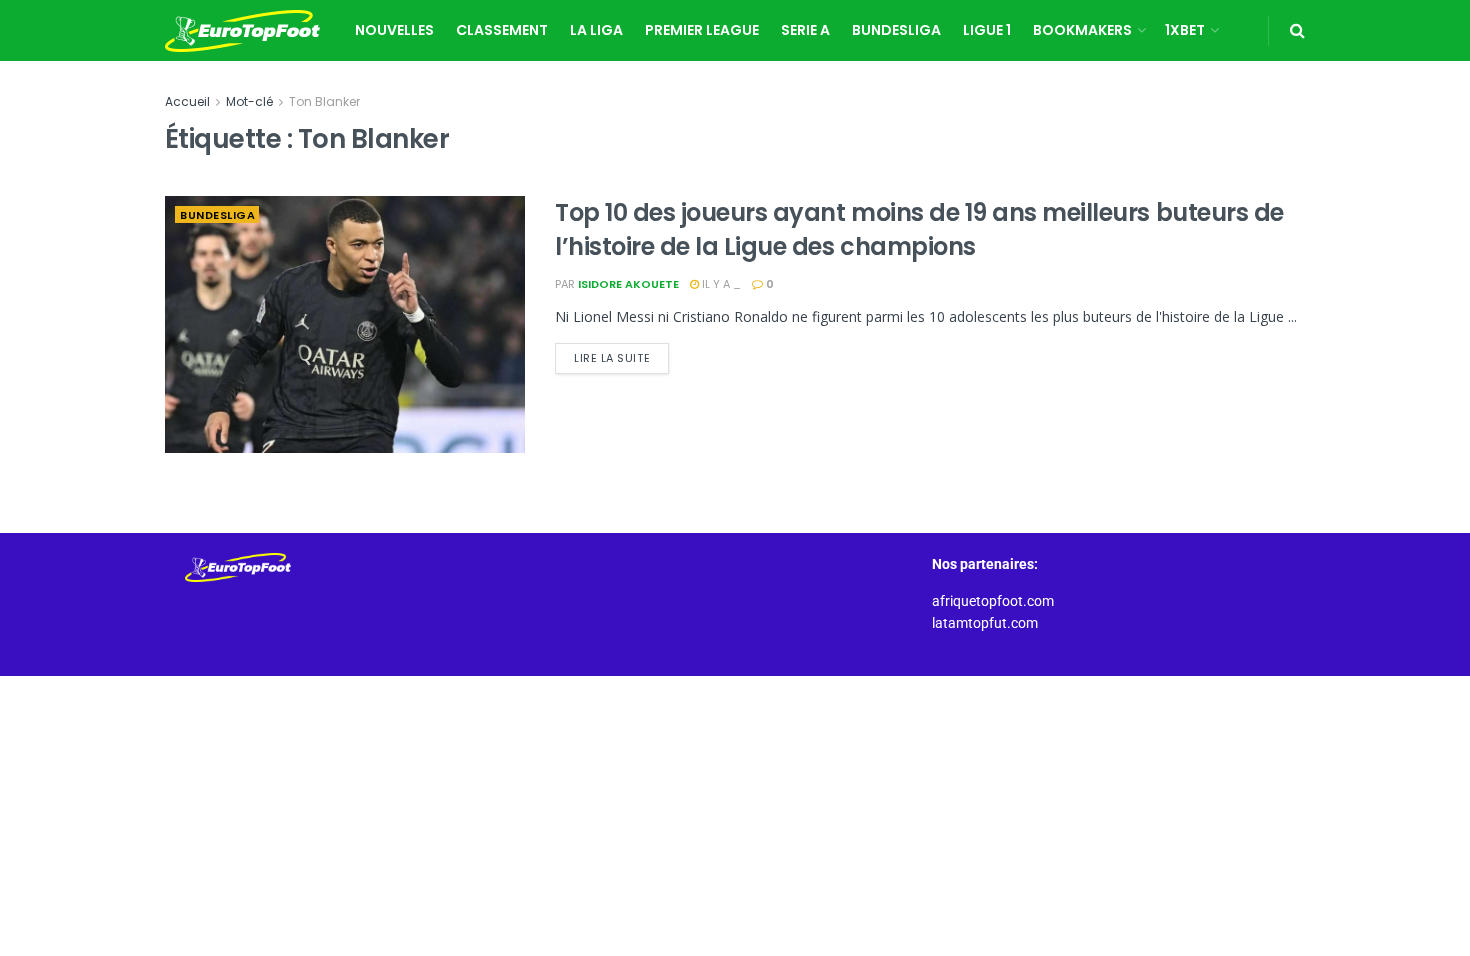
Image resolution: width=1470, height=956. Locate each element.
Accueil (187, 101)
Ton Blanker (324, 101)
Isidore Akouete (628, 284)
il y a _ (720, 284)
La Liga (596, 30)
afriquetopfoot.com (993, 601)
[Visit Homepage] (242, 31)
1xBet (1185, 30)
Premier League (702, 30)
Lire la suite (621, 354)
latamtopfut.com (985, 623)
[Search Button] (1297, 30)
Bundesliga (896, 30)
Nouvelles (394, 30)
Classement (502, 30)
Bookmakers (1082, 30)
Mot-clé (249, 101)
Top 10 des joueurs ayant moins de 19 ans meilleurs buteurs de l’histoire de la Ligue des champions (919, 229)
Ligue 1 (987, 30)
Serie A (805, 30)
